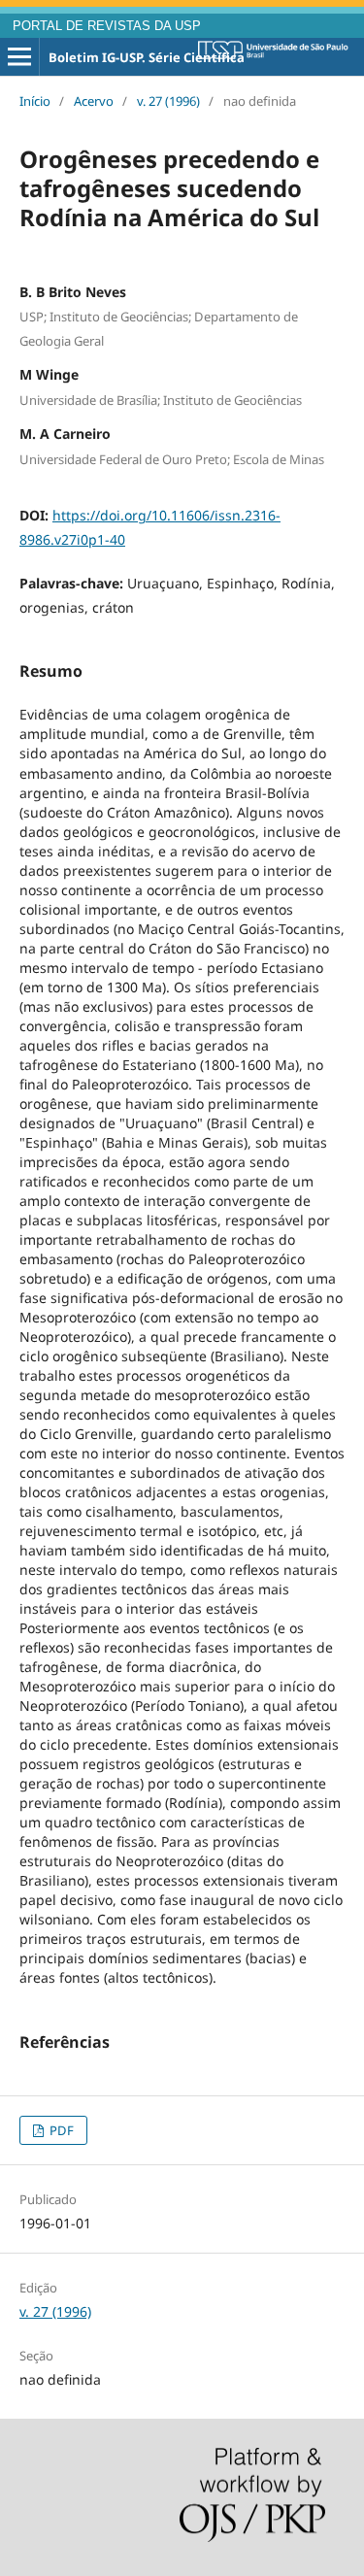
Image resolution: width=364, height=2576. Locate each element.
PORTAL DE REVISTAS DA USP (107, 26)
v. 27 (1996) (168, 101)
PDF (60, 2130)
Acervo (94, 101)
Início (35, 101)
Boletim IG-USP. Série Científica (147, 57)
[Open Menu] (19, 57)
